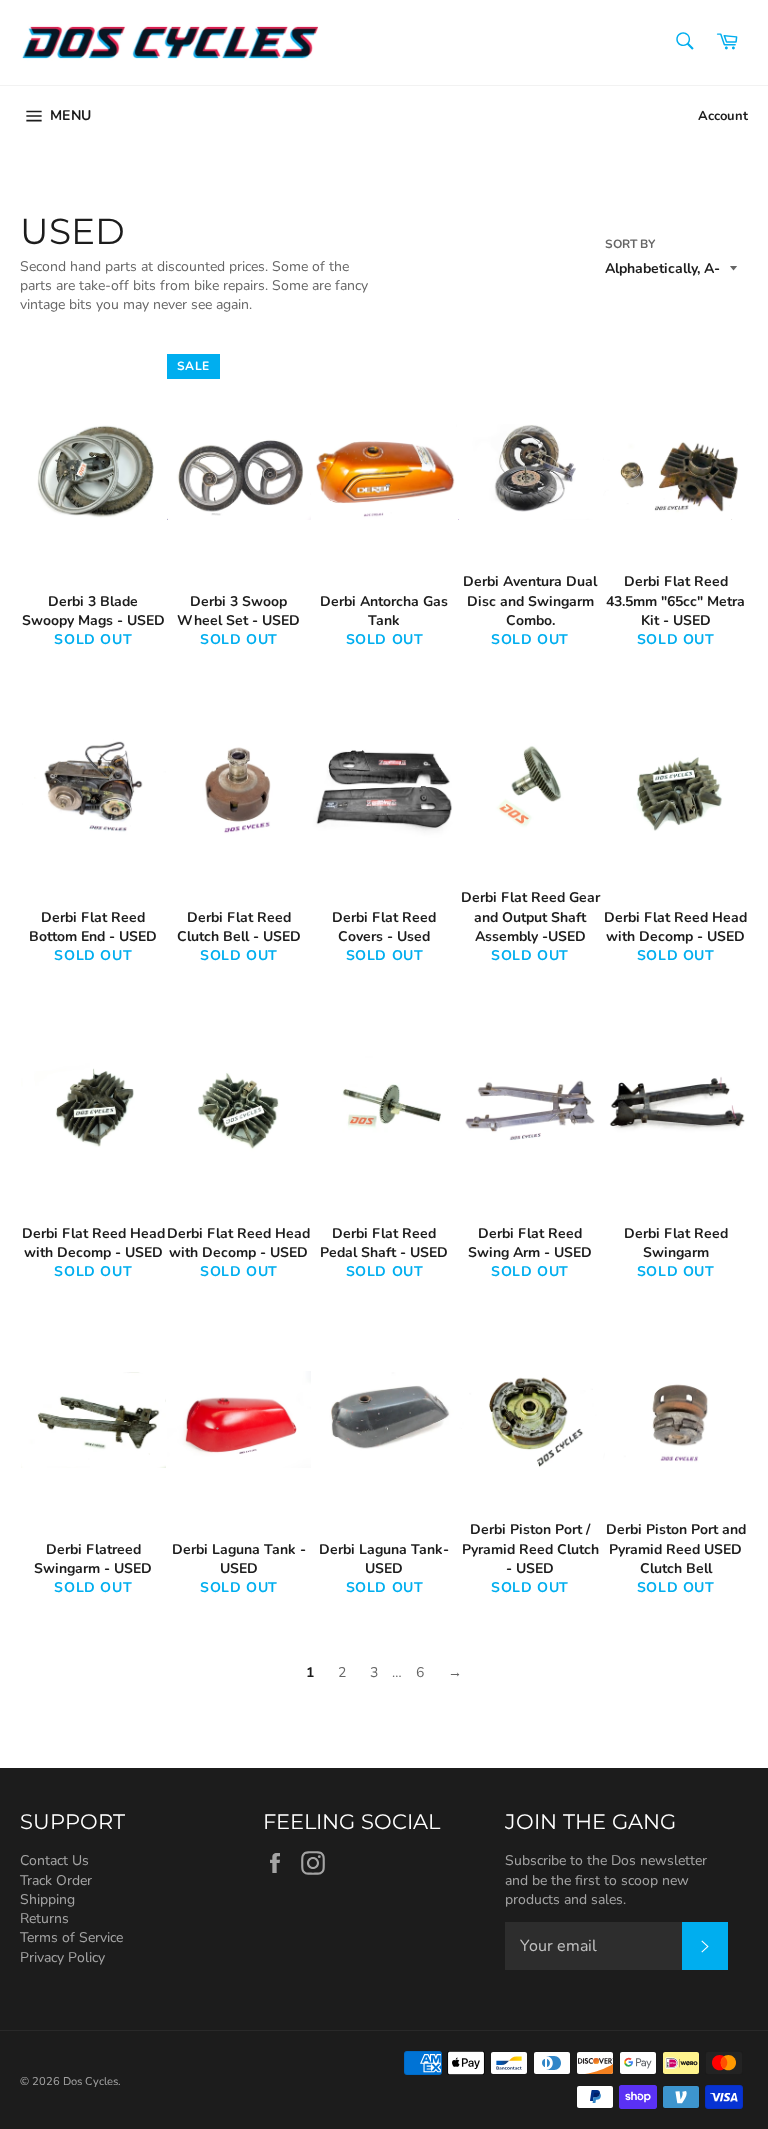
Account (723, 116)
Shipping (47, 1899)
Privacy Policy (62, 1957)
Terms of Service (71, 1937)
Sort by (630, 244)
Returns (44, 1918)
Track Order (56, 1880)
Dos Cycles (90, 2081)
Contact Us (54, 1860)
